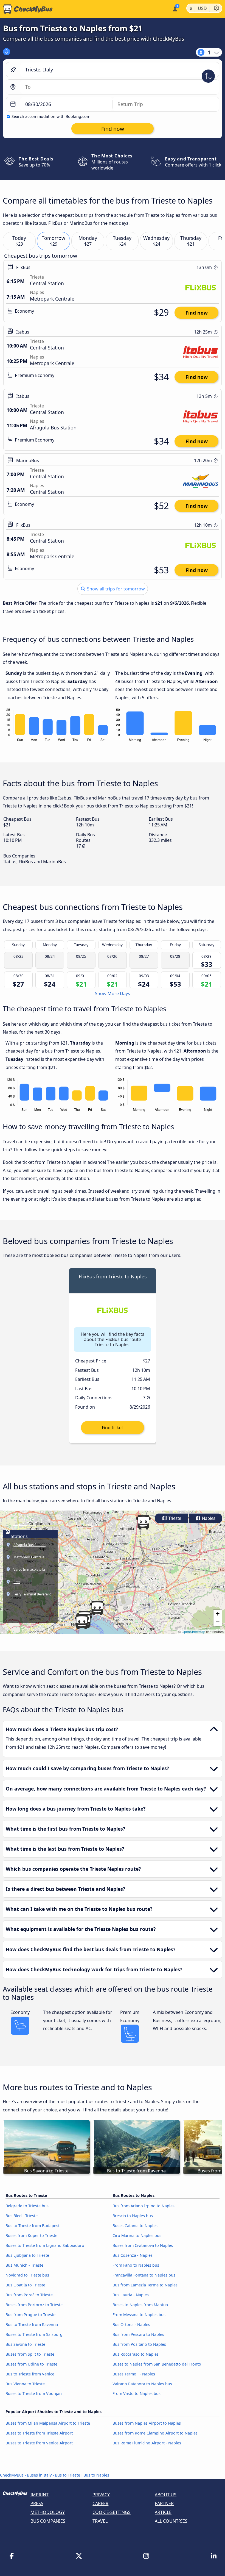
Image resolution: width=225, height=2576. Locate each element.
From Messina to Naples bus (139, 2315)
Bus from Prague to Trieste (30, 2315)
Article (163, 2512)
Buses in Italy (39, 2475)
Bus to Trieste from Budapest (33, 2226)
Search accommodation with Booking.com (51, 116)
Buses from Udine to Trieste (31, 2364)
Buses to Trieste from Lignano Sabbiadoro (45, 2245)
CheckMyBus (12, 2475)
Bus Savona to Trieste (25, 2344)
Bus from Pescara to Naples (138, 2334)
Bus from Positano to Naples (139, 2344)
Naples (208, 1518)
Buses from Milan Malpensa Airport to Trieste (48, 2423)
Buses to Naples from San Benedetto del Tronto (157, 2364)
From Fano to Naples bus (136, 2265)
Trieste (174, 1518)
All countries (171, 2521)
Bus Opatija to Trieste (25, 2285)
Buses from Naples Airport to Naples (147, 2423)
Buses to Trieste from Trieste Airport (39, 2433)
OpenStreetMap (193, 1632)
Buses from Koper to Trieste (31, 2235)
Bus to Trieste (67, 2475)
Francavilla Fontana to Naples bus (144, 2275)
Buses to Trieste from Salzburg (34, 2334)
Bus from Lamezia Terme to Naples (145, 2285)
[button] (143, 1522)
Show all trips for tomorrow (115, 589)
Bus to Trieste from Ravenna (32, 2324)
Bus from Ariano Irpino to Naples (144, 2206)
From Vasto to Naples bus (137, 2393)
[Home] (26, 9)
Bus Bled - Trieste (22, 2216)
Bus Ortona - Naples (131, 2324)
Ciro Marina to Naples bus (137, 2235)
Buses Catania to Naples (135, 2226)
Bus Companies (48, 2521)
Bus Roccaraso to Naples (136, 2354)
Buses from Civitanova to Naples (143, 2245)
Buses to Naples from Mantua (140, 2305)
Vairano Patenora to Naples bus (142, 2384)
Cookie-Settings (112, 2512)
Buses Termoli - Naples (134, 2374)
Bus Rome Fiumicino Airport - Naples (147, 2443)
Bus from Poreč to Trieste (29, 2295)
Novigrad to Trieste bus (27, 2275)
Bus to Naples (96, 2475)
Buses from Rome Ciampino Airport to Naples (155, 2433)
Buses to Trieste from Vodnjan (34, 2393)
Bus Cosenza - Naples (133, 2255)
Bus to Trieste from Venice (30, 2374)
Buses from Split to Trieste (30, 2354)
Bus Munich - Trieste (24, 2265)
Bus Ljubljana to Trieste (27, 2255)
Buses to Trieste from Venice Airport (39, 2443)
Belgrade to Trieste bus (27, 2206)
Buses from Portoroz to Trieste (34, 2305)
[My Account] (175, 8)
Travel (100, 2521)
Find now (197, 313)
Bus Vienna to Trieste (25, 2384)
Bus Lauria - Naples (131, 2295)
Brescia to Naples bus (133, 2216)
